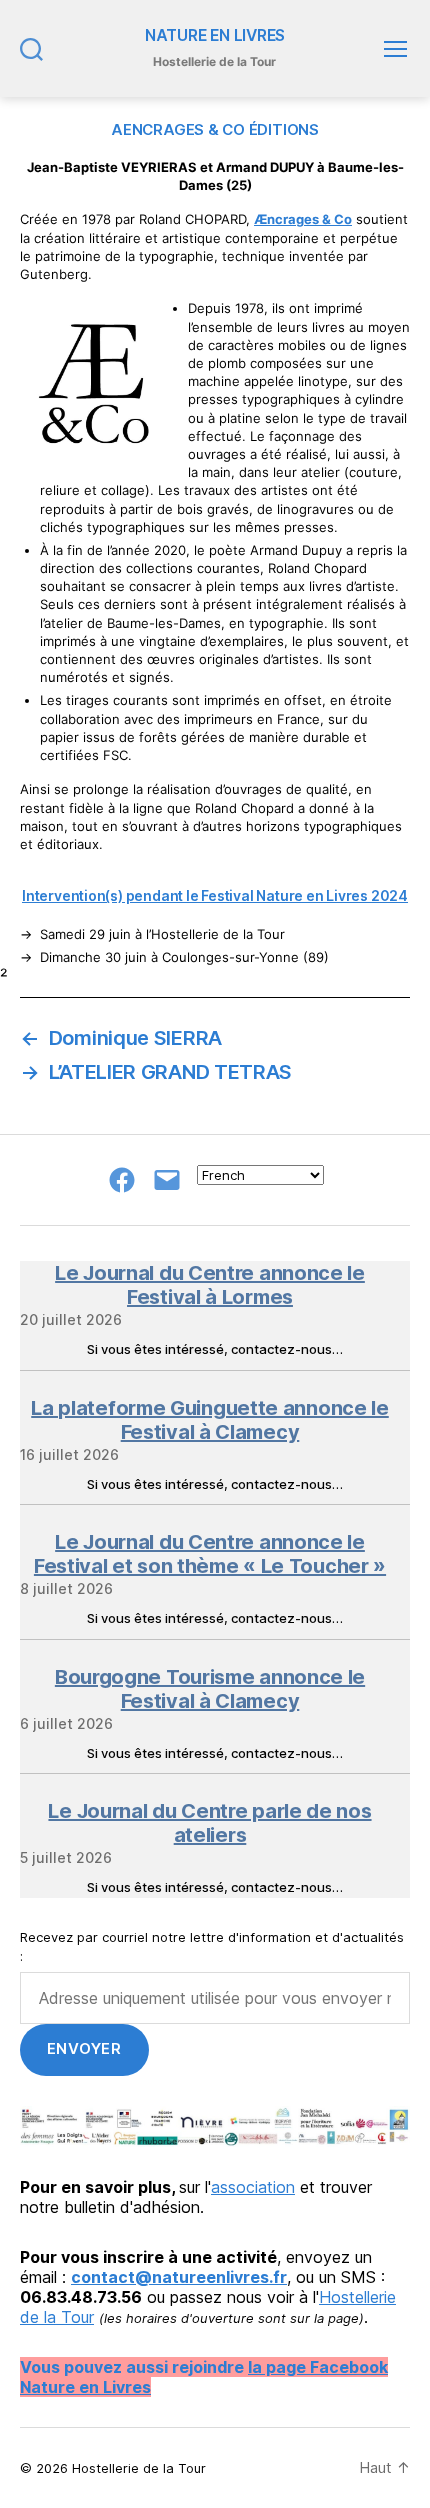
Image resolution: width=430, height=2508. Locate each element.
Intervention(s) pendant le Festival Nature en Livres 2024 (215, 895)
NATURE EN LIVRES (215, 36)
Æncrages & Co (303, 219)
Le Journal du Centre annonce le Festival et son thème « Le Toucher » (210, 1554)
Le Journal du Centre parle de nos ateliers (209, 1823)
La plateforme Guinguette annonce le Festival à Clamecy (210, 1420)
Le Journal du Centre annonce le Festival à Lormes (210, 1285)
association (253, 2187)
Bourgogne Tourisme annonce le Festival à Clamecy (210, 1689)
